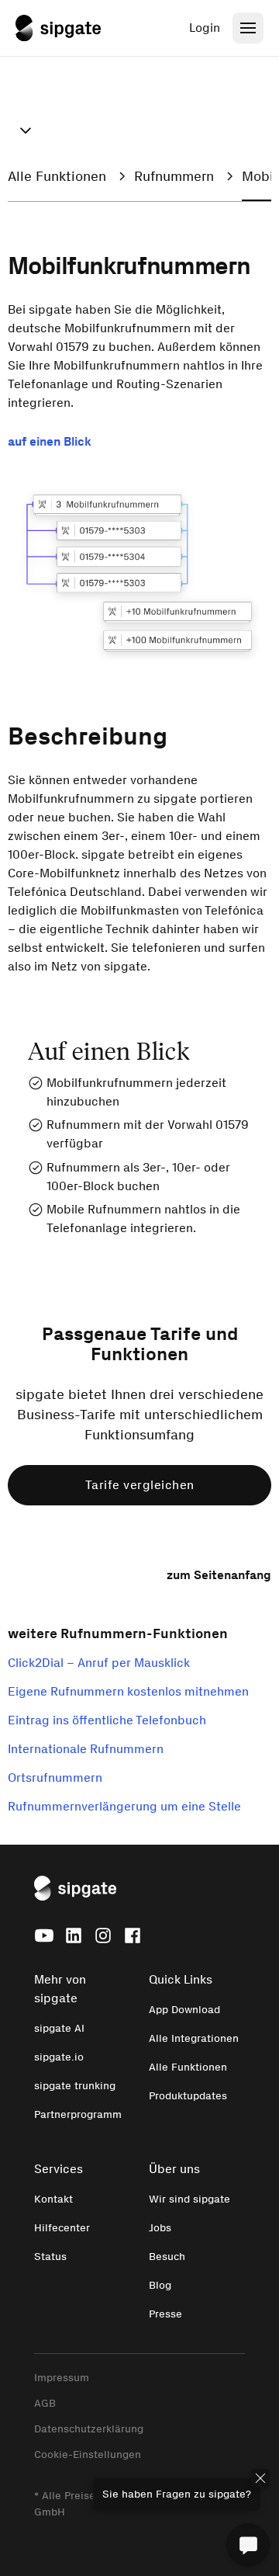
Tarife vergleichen (140, 1485)
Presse (165, 2314)
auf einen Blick (50, 441)
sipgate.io (59, 2057)
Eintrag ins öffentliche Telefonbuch (107, 1720)
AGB (45, 2403)
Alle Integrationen (194, 2038)
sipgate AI (59, 2028)
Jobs (160, 2228)
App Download (184, 2010)
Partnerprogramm (78, 2114)
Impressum (62, 2378)
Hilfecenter (62, 2228)
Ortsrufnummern (55, 1778)
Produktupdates (188, 2096)
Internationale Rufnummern (86, 1749)
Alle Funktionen (188, 2067)
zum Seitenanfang (219, 1575)
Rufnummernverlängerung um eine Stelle (124, 1806)
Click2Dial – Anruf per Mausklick (99, 1663)
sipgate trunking (75, 2086)
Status (50, 2257)
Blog (160, 2285)
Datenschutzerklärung (89, 2429)
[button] (26, 130)
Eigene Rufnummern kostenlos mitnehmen (128, 1691)
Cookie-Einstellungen (88, 2454)
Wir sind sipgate (189, 2199)
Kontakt (53, 2199)
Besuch (167, 2257)
